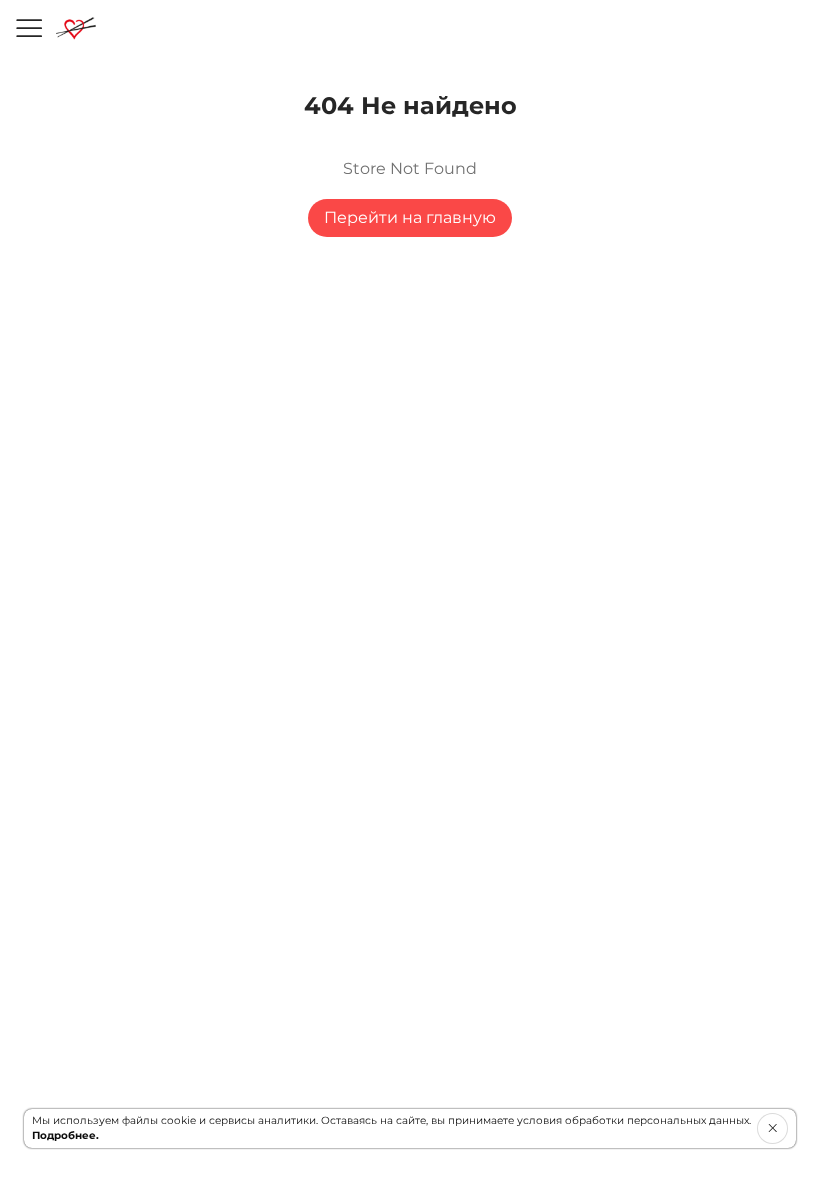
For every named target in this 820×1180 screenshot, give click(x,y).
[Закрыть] (772, 1128)
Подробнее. (65, 1135)
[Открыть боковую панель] (28, 28)
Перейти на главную (410, 217)
